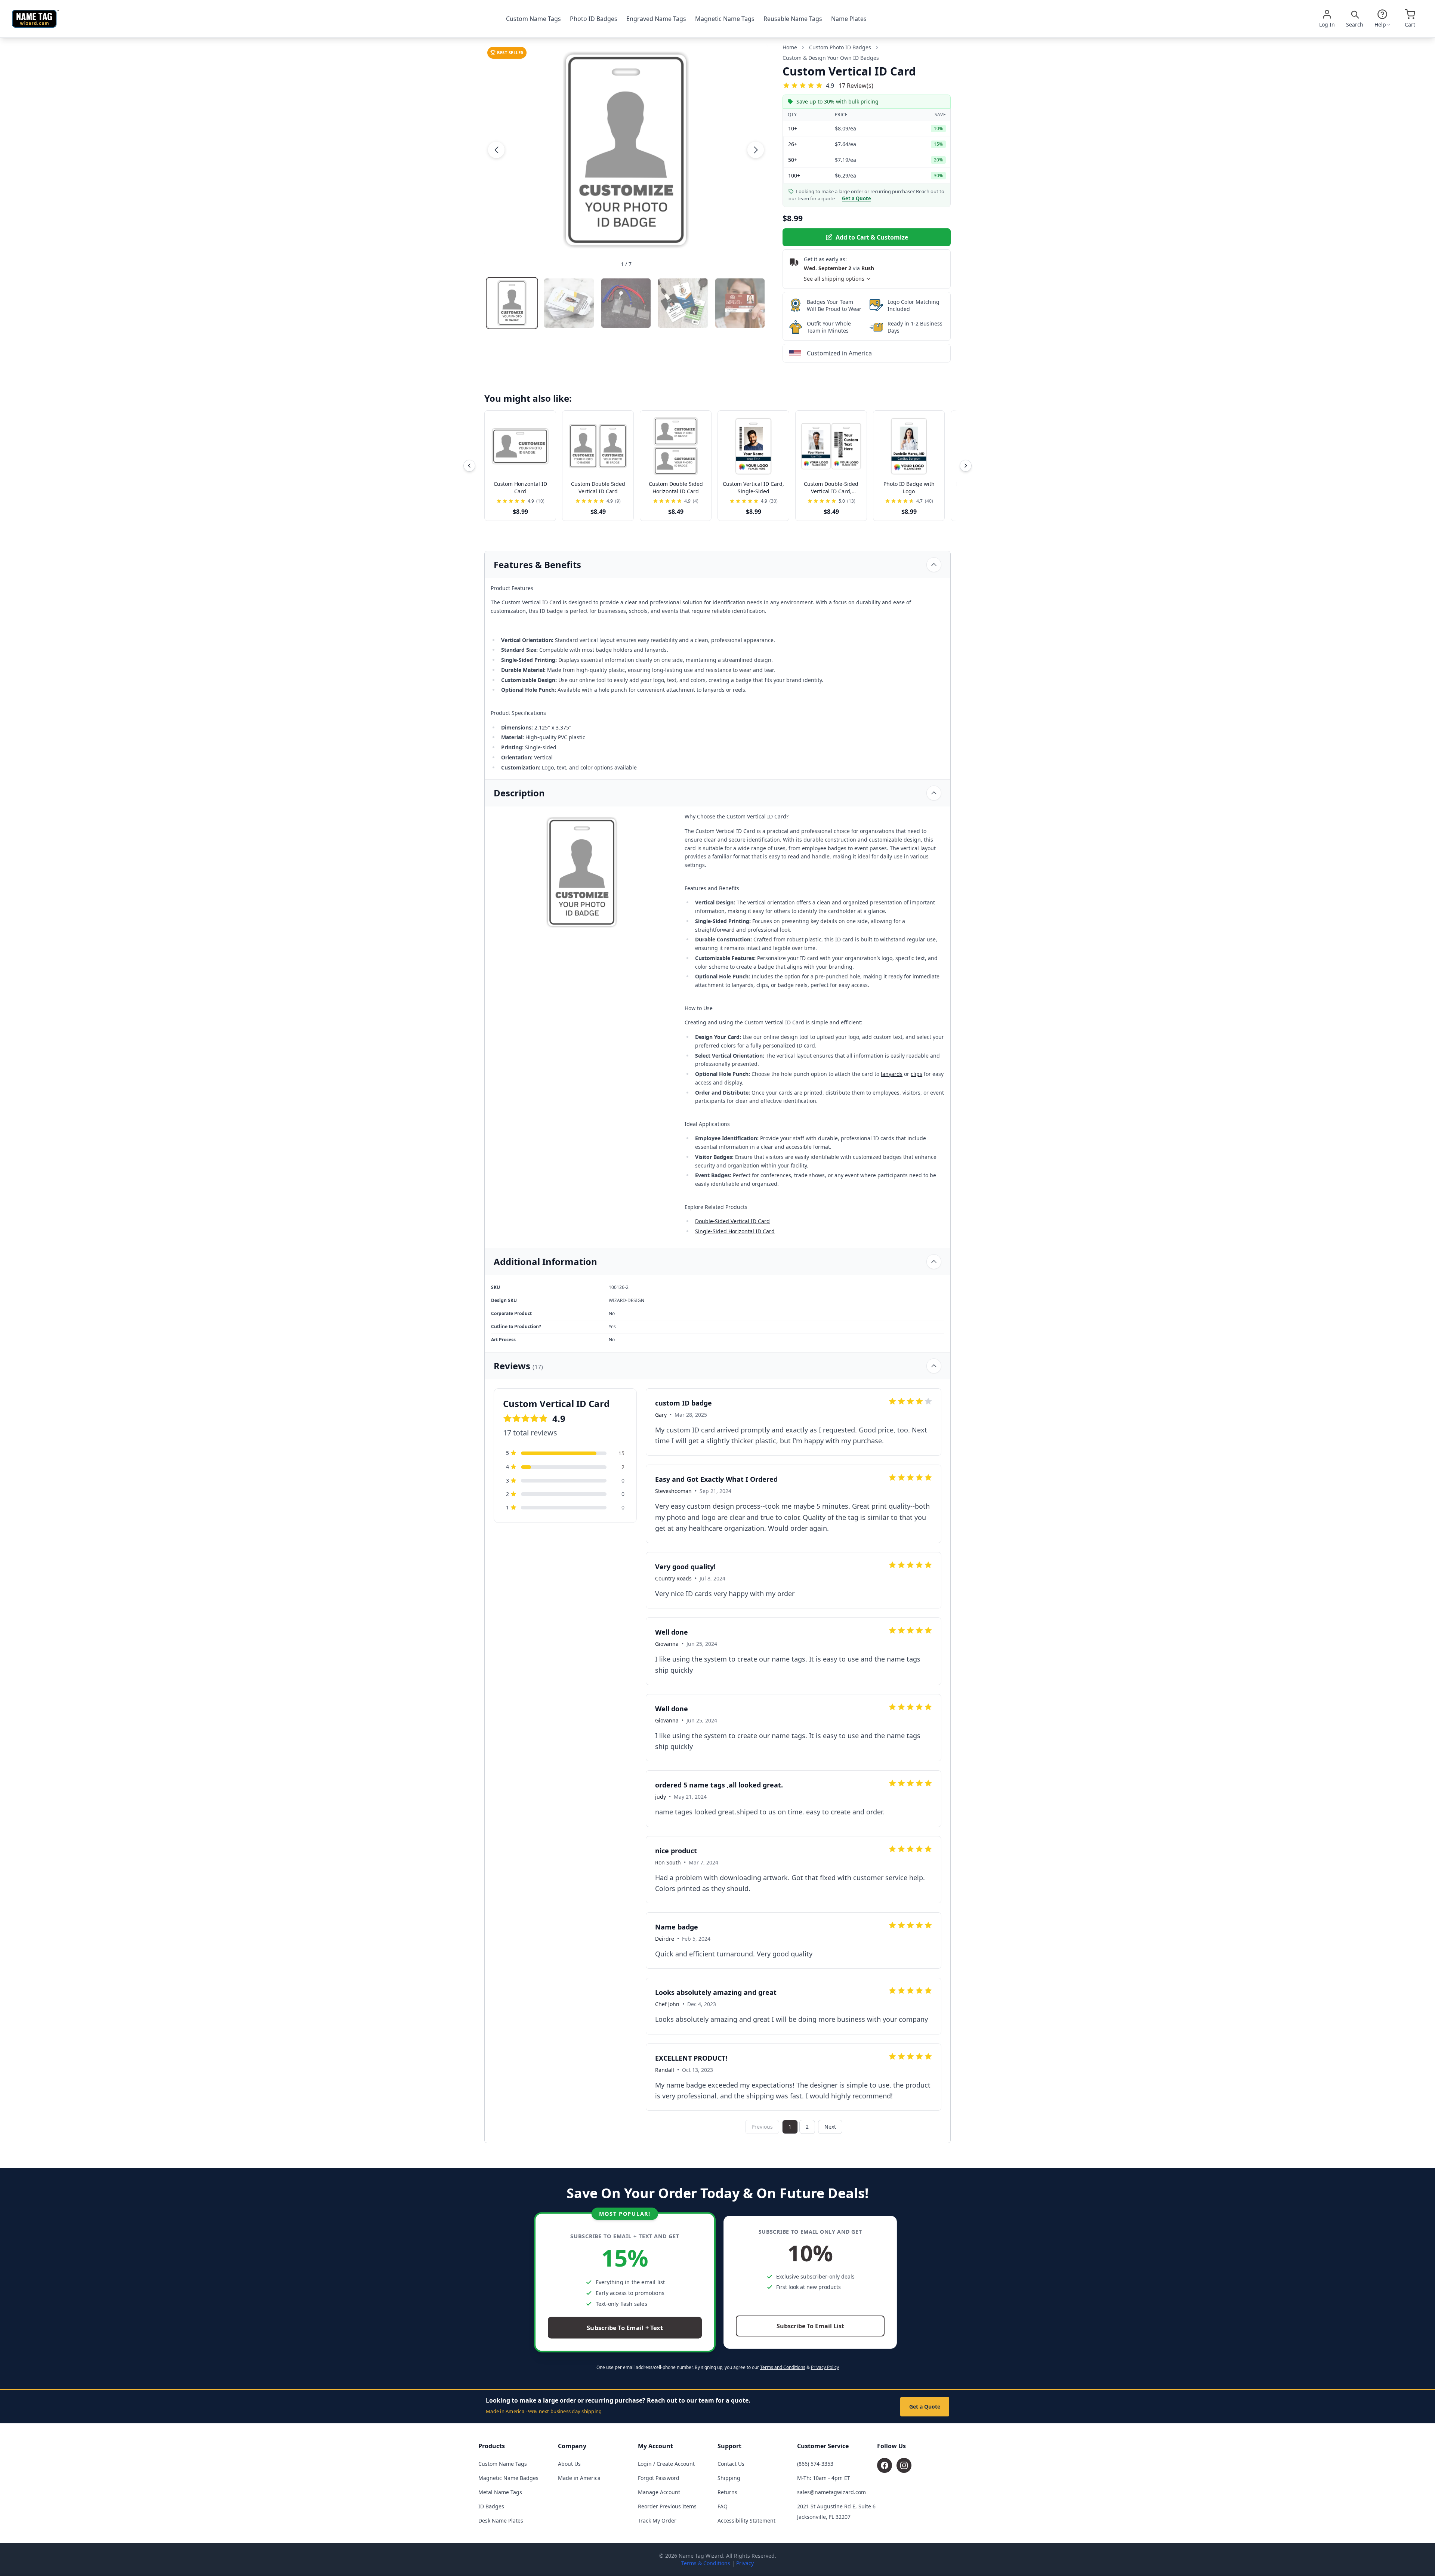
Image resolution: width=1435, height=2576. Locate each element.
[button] (496, 150)
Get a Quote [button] (857, 198)
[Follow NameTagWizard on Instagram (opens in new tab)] (904, 2465)
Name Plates (849, 19)
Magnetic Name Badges (508, 2478)
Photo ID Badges (594, 19)
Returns (727, 2492)
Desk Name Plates (501, 2521)
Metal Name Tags (500, 2492)
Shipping (729, 2478)
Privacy (745, 2563)
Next (830, 2127)
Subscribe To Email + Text (625, 2328)
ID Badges (491, 2506)
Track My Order (657, 2521)
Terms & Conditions (706, 2563)
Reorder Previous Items (667, 2506)
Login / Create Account (666, 2464)
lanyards (892, 1074)
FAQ (723, 2506)
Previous (762, 2127)
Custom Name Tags (533, 19)
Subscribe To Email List (810, 2326)
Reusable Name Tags (793, 19)
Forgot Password (659, 2478)
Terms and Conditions (783, 2367)
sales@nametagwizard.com (831, 2492)
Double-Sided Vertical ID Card (732, 1221)
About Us (569, 2464)
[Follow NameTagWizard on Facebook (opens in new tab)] (885, 2465)
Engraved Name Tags (656, 19)
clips (916, 1074)
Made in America (579, 2478)
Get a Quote (925, 2407)
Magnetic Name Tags (725, 19)
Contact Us (731, 2464)
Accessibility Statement (746, 2521)
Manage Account (659, 2492)
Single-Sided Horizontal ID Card (735, 1231)
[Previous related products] (469, 466)
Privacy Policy (825, 2367)
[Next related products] (966, 466)
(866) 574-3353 (815, 2464)
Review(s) (856, 85)
